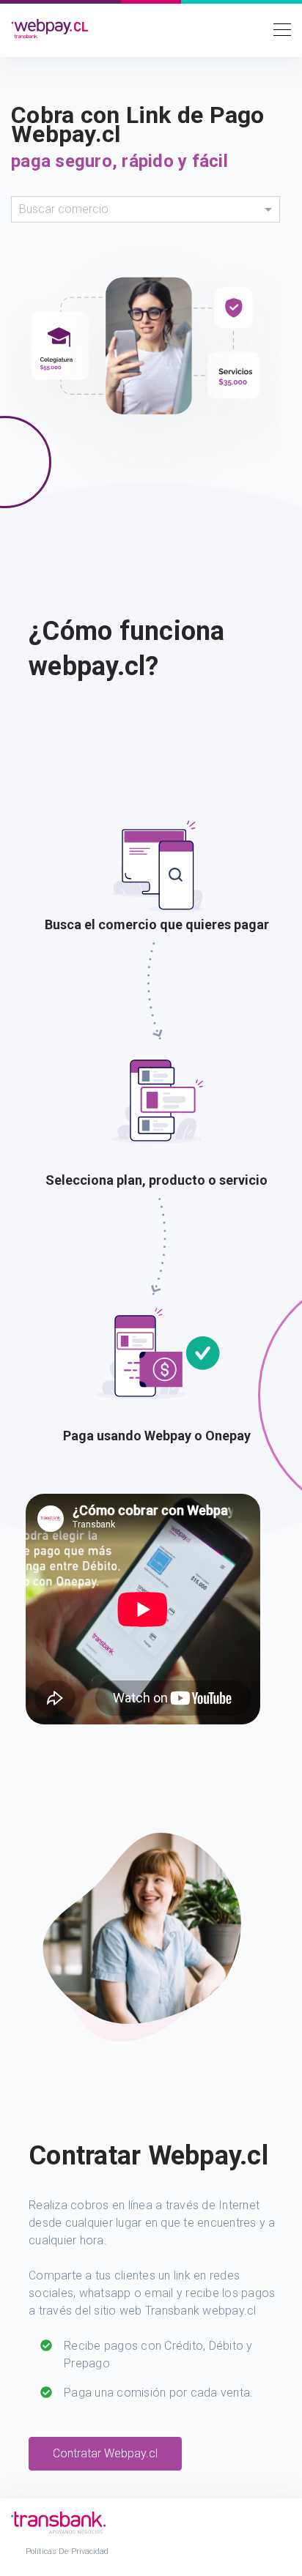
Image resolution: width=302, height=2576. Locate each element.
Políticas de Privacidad (67, 2551)
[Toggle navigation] (278, 29)
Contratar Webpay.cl (105, 2453)
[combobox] (146, 209)
